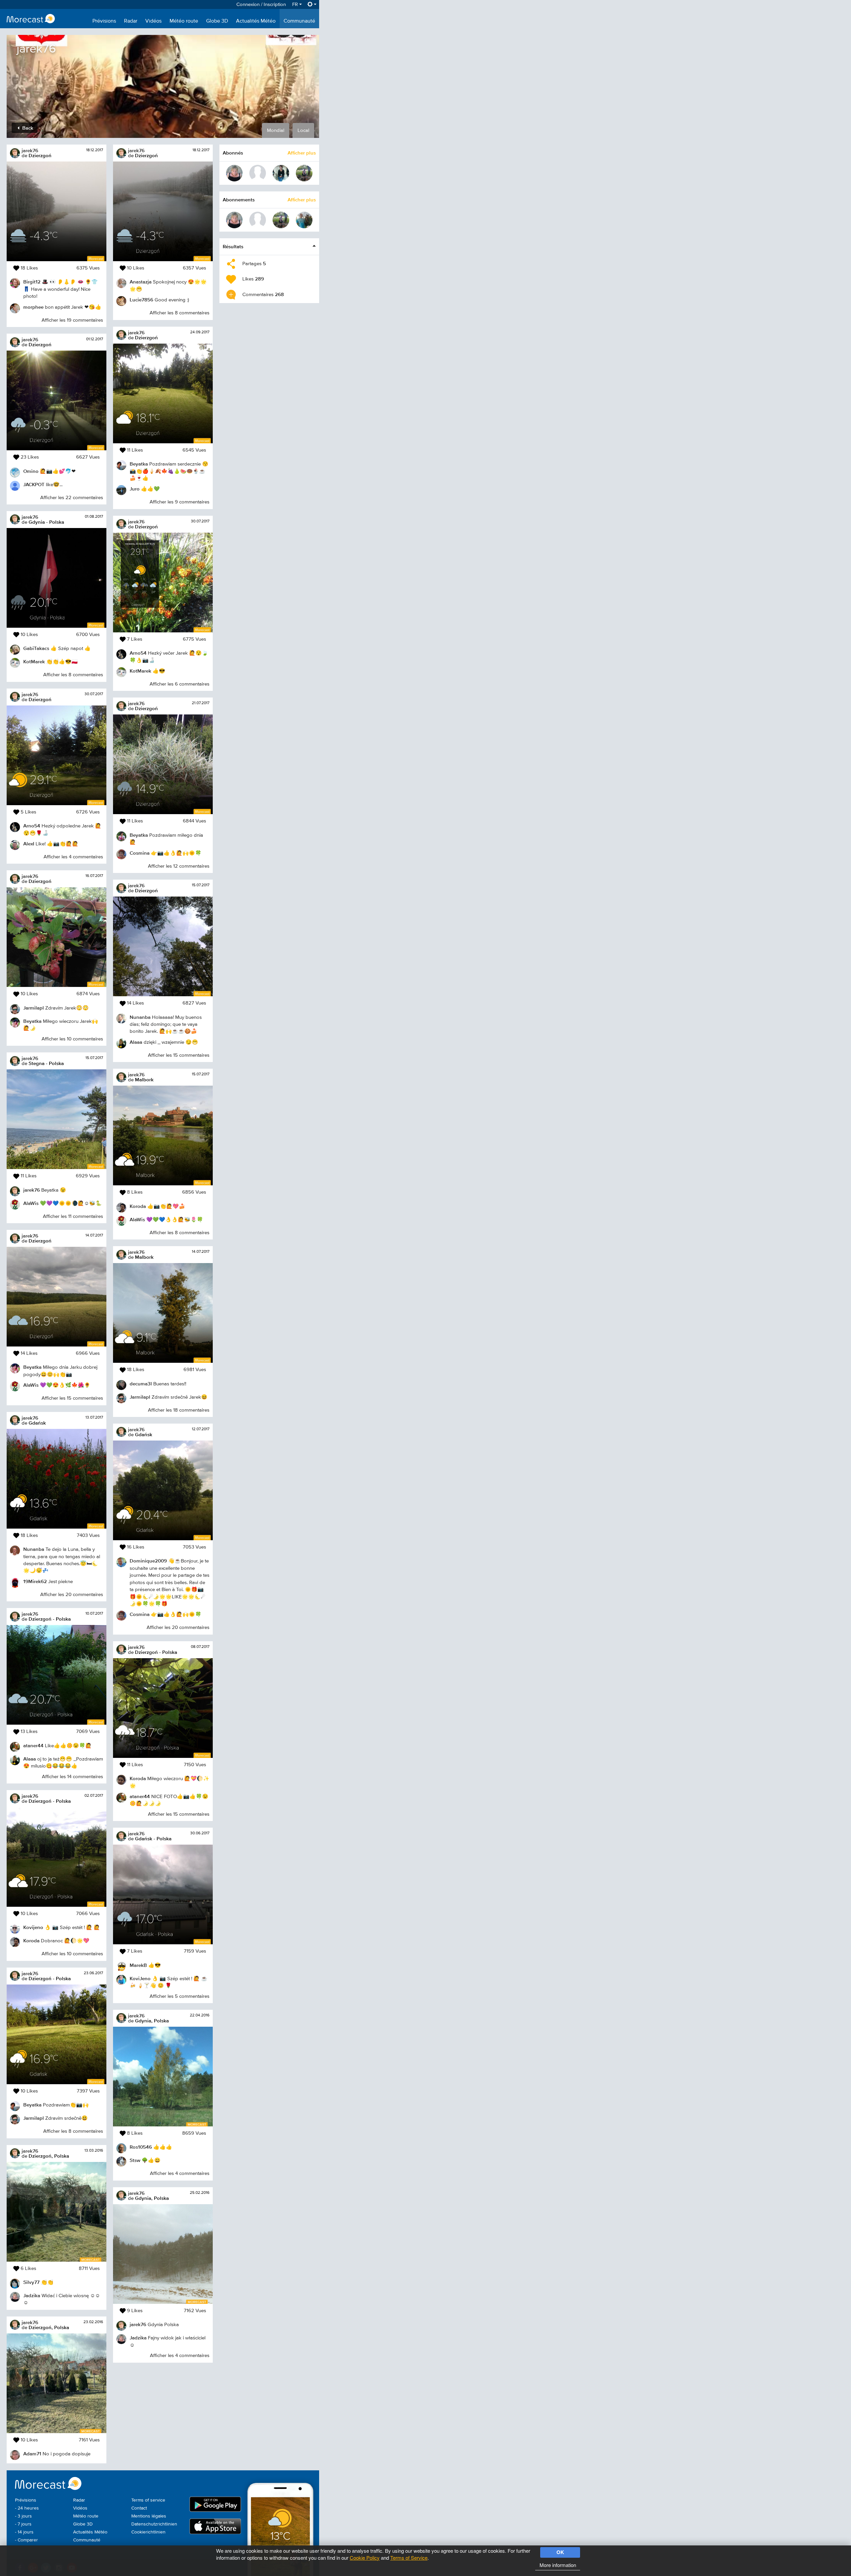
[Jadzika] (234, 173)
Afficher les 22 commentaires (72, 498)
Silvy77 (31, 2282)
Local (303, 130)
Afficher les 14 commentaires (72, 1777)
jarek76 (30, 150)
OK (560, 2552)
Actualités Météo (256, 21)
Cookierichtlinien (148, 2532)
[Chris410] (304, 173)
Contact (139, 2508)
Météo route (184, 21)
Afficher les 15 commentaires (72, 1398)
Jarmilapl (34, 1008)
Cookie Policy (365, 2558)
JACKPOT (34, 484)
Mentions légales (149, 2516)
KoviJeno (140, 1978)
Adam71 (32, 2454)
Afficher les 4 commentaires (73, 857)
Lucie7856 (141, 300)
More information (558, 2565)
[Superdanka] (281, 173)
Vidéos (153, 21)
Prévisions (104, 21)
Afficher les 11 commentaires (73, 1216)
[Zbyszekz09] (304, 220)
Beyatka (32, 1021)
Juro (135, 489)
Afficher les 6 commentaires (180, 684)
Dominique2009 (148, 1561)
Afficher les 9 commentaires (180, 502)
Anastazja (141, 282)
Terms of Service (409, 2558)
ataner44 (33, 1745)
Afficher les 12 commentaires (179, 866)
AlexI (29, 844)
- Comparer (26, 2540)
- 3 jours (23, 2516)
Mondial (276, 130)
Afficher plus (302, 153)
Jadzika (32, 2295)
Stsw (135, 2160)
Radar (131, 21)
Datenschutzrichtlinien (154, 2524)
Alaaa (30, 1759)
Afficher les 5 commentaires (180, 1996)
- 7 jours (23, 2524)
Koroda (31, 1940)
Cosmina (140, 853)
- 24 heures (27, 2508)
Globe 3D (217, 21)
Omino (31, 471)
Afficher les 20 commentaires (72, 1595)
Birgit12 (32, 282)
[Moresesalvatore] (258, 173)
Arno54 (32, 826)
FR (296, 4)
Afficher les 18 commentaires (179, 1410)
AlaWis (31, 1203)
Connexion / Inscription (261, 4)
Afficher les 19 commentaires (72, 320)
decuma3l (141, 1384)
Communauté (299, 21)
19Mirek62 (35, 1581)
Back (27, 128)
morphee (33, 307)
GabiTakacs (36, 648)
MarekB (138, 1965)
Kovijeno (33, 1927)
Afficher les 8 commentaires (73, 675)
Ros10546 (141, 2147)
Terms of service (148, 2500)
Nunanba (34, 1549)
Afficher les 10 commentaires (72, 1039)
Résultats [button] (233, 246)
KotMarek (34, 661)
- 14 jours (24, 2532)
